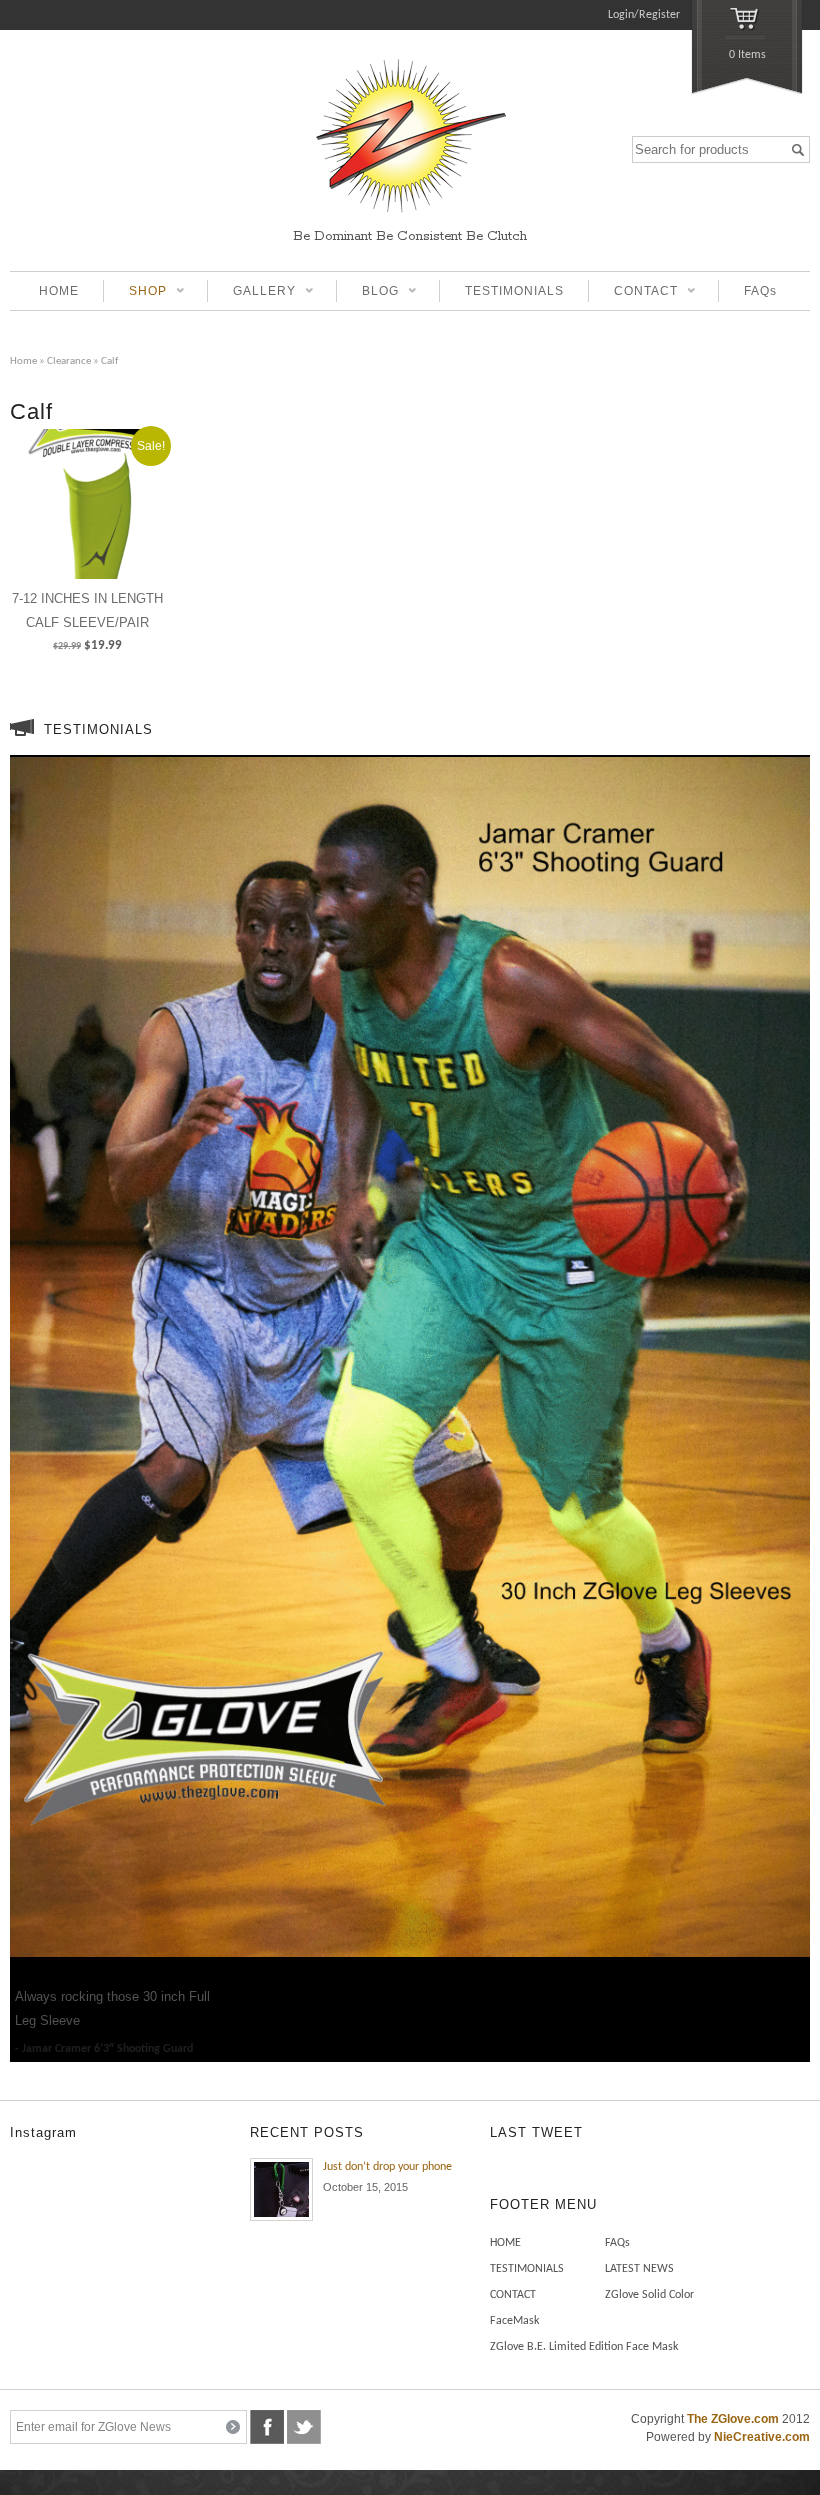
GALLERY (251, 293)
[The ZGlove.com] (410, 215)
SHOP (135, 293)
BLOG (367, 293)
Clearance (69, 361)
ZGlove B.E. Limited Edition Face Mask (584, 2347)
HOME (59, 291)
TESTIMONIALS (514, 291)
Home (23, 361)
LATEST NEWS (639, 2269)
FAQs (760, 291)
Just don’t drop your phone (387, 2167)
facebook (267, 2427)
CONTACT (633, 293)
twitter (304, 2427)
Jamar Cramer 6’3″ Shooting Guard (107, 2049)
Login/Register (644, 15)
